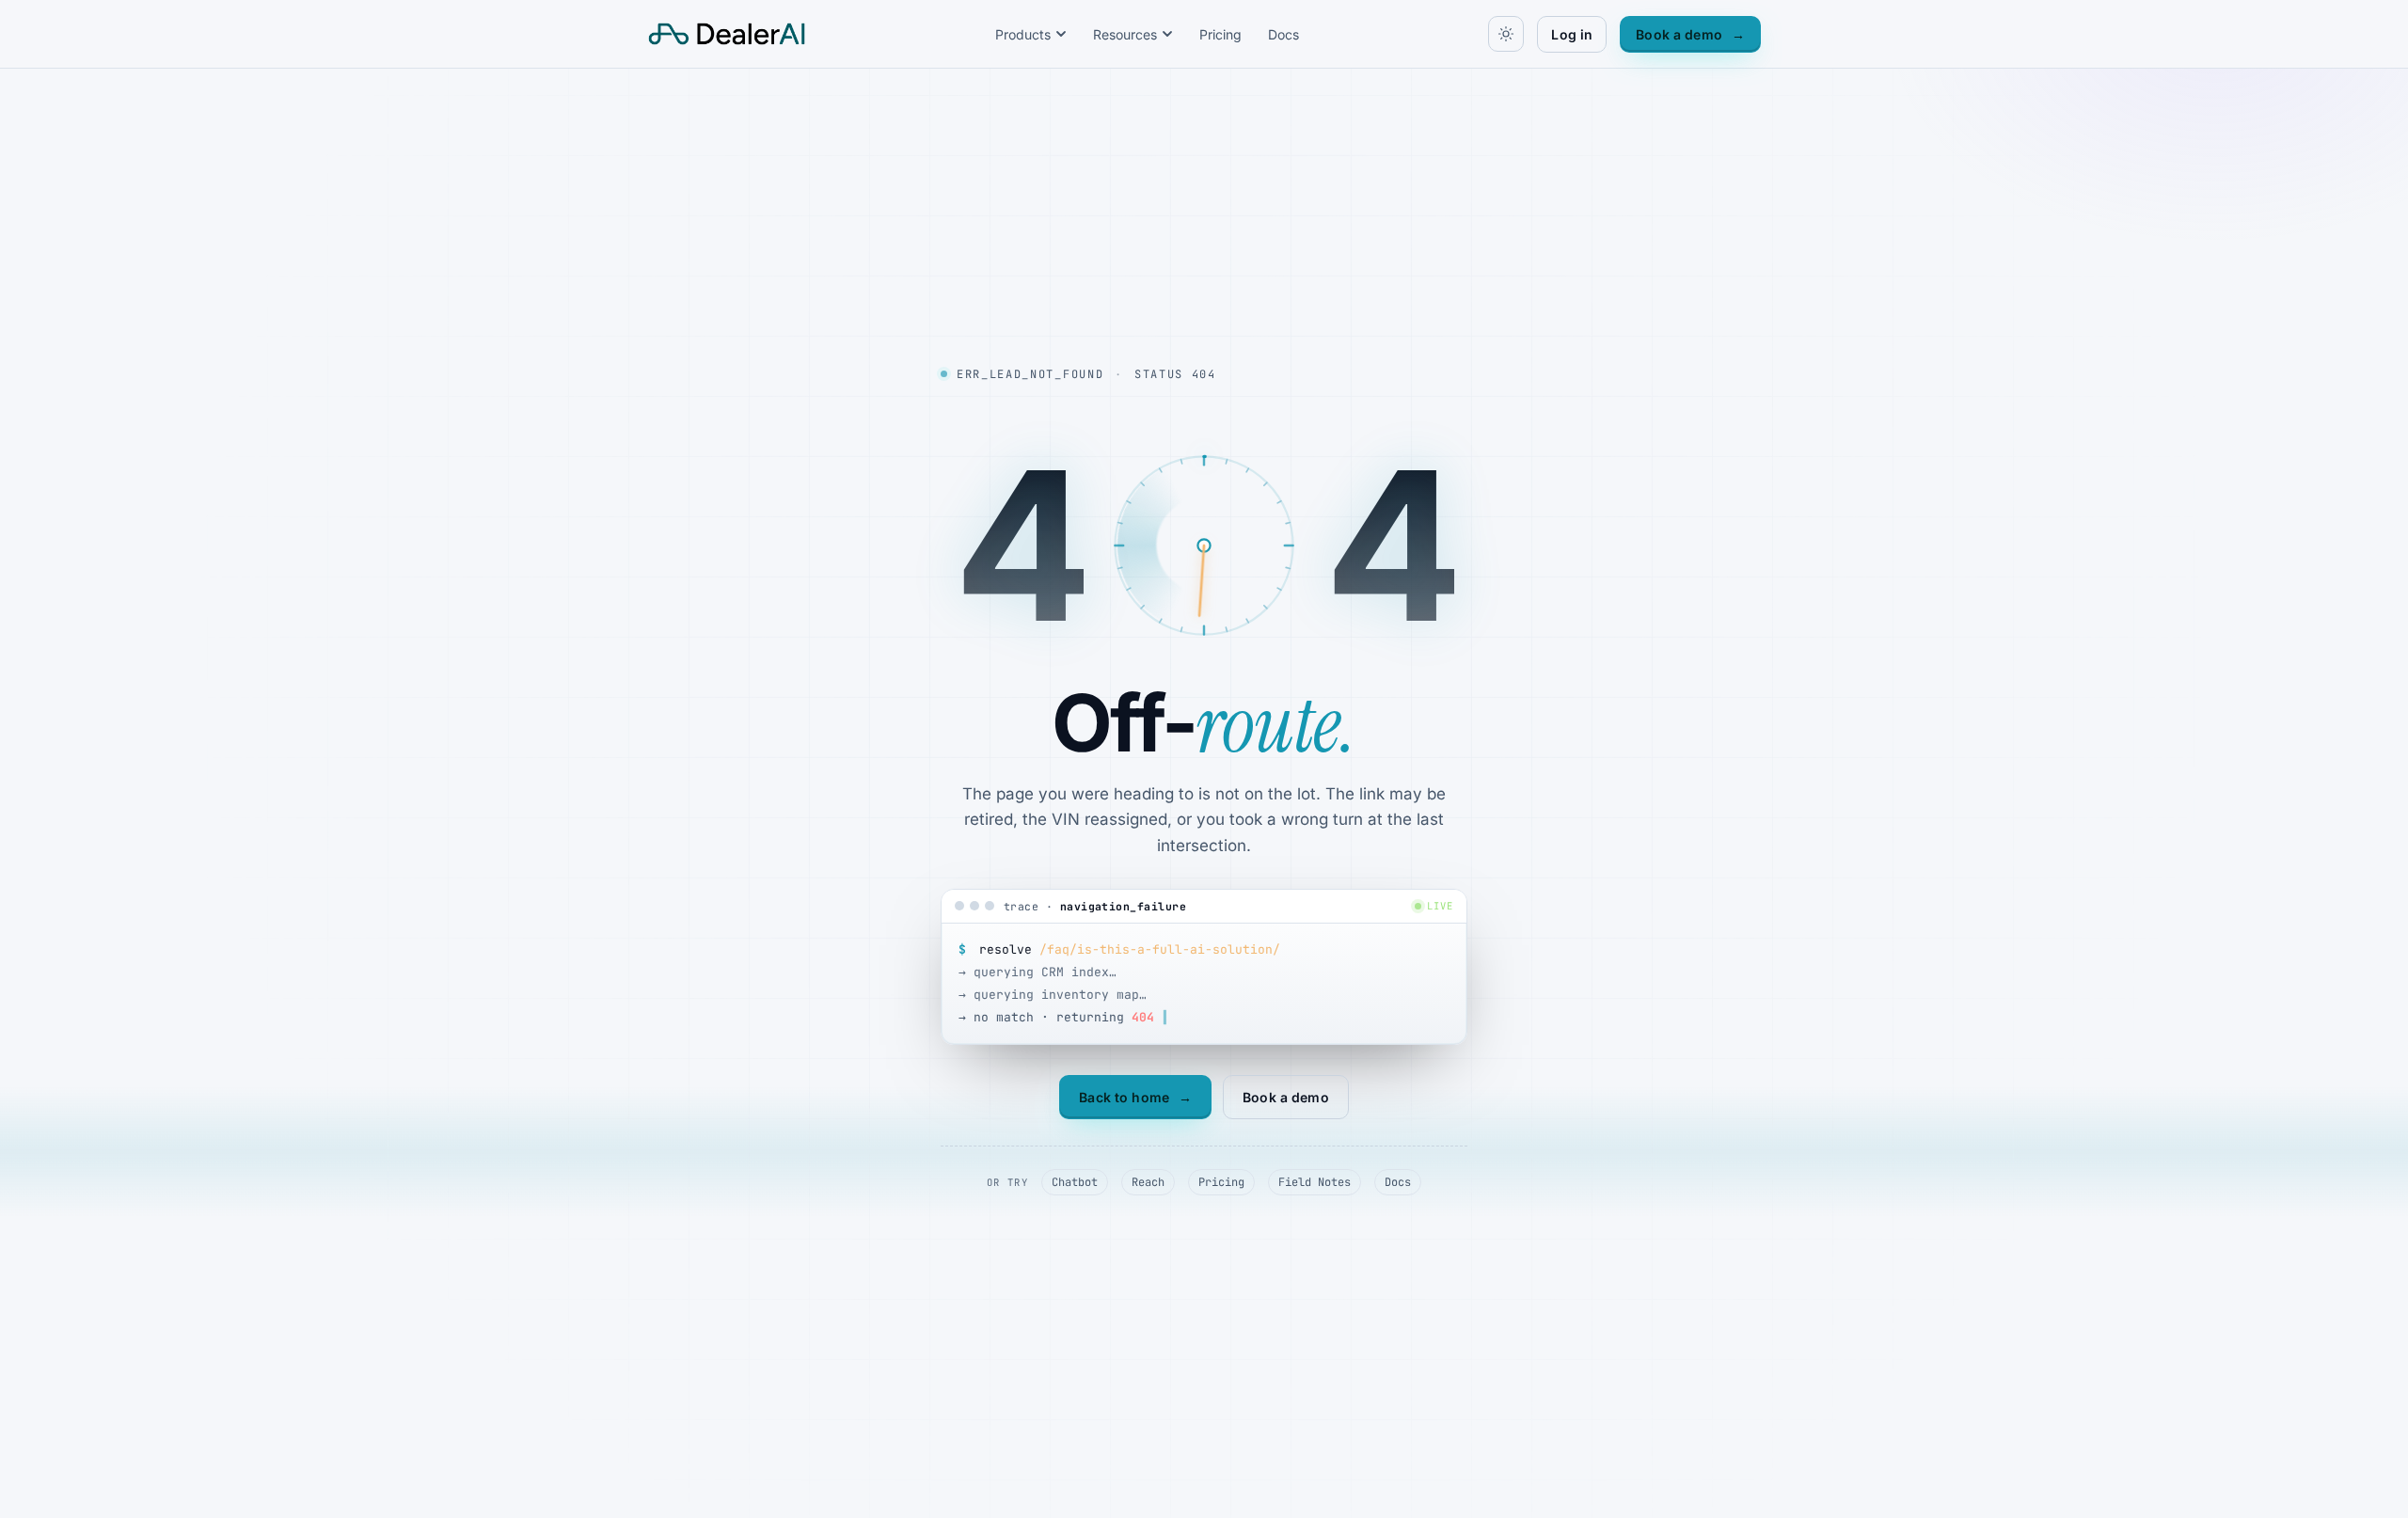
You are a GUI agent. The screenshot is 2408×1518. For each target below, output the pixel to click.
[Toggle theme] (1506, 34)
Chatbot (1075, 1182)
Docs (1283, 34)
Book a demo (1690, 34)
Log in (1572, 34)
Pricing (1220, 34)
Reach (1148, 1182)
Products (1023, 34)
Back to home (1135, 1097)
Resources (1125, 34)
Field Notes (1315, 1182)
